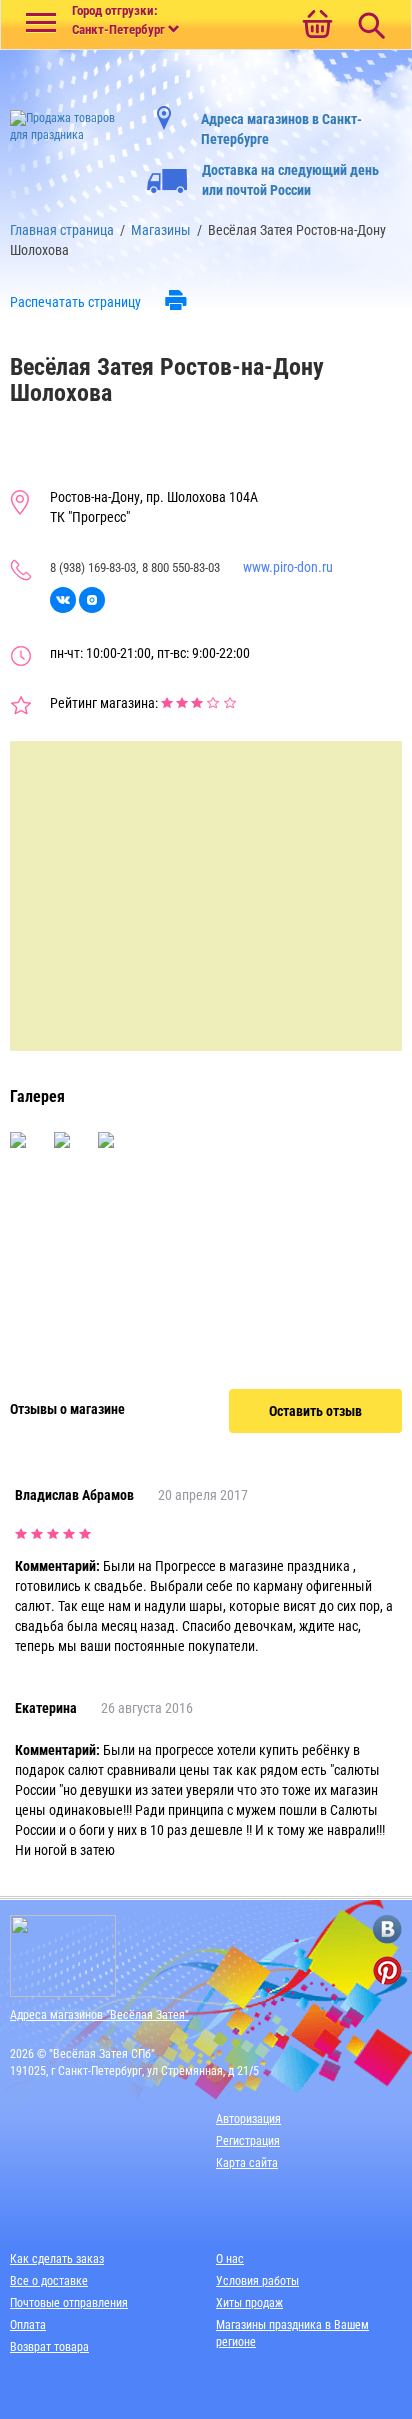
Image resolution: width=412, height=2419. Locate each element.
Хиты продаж (249, 2303)
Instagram (92, 600)
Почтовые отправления (69, 2303)
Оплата (28, 2325)
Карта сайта (247, 2163)
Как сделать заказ (57, 2259)
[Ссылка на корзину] (317, 26)
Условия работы (257, 2281)
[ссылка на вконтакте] (387, 1929)
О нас (230, 2259)
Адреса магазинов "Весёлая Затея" (99, 2015)
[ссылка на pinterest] (387, 1970)
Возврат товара (49, 2347)
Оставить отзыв (315, 1411)
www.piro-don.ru (288, 567)
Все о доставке (49, 2281)
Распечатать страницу (75, 302)
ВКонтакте (63, 600)
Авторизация (248, 2119)
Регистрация (248, 2141)
